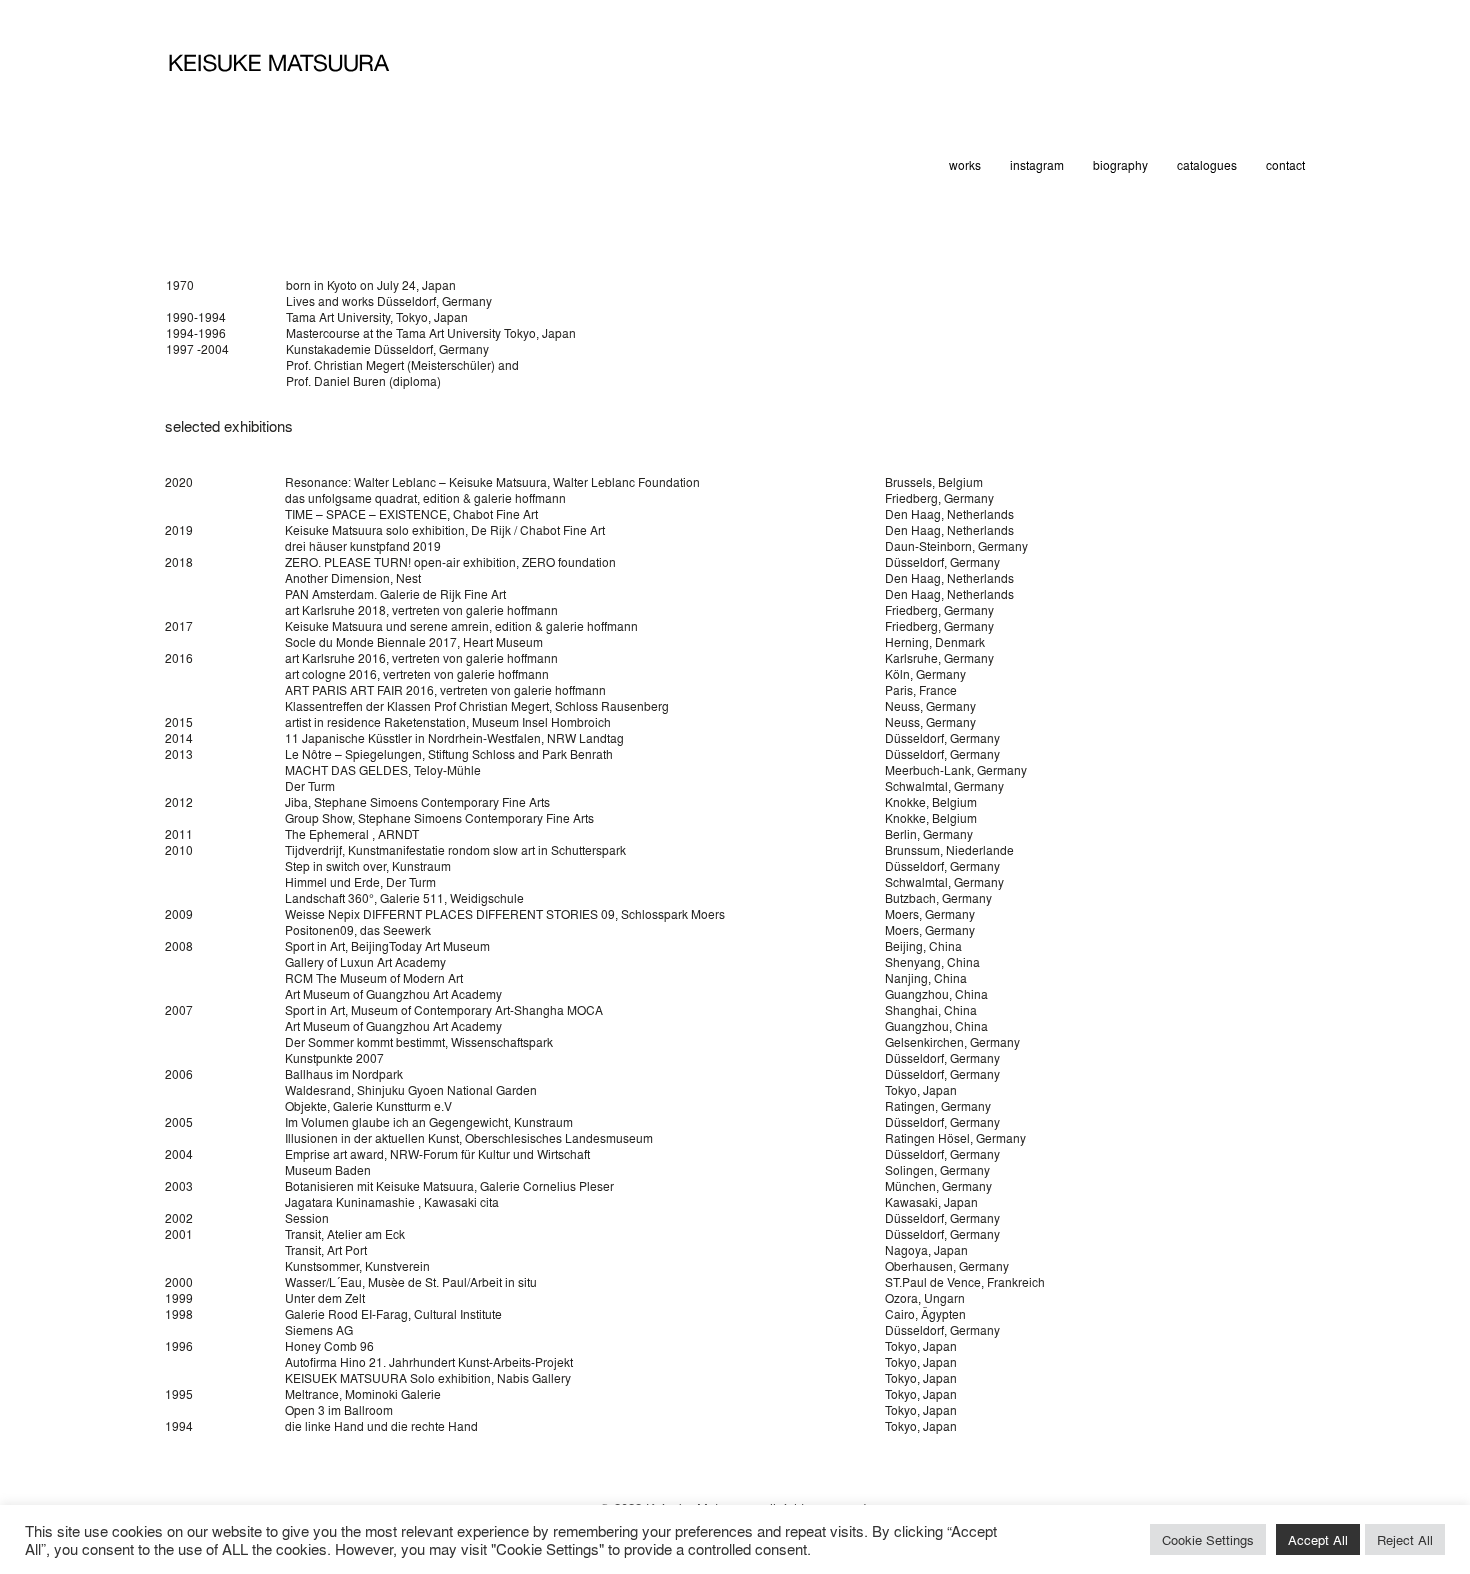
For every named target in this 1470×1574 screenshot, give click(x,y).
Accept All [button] (1318, 1539)
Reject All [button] (1405, 1539)
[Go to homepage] (278, 163)
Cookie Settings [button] (1208, 1539)
